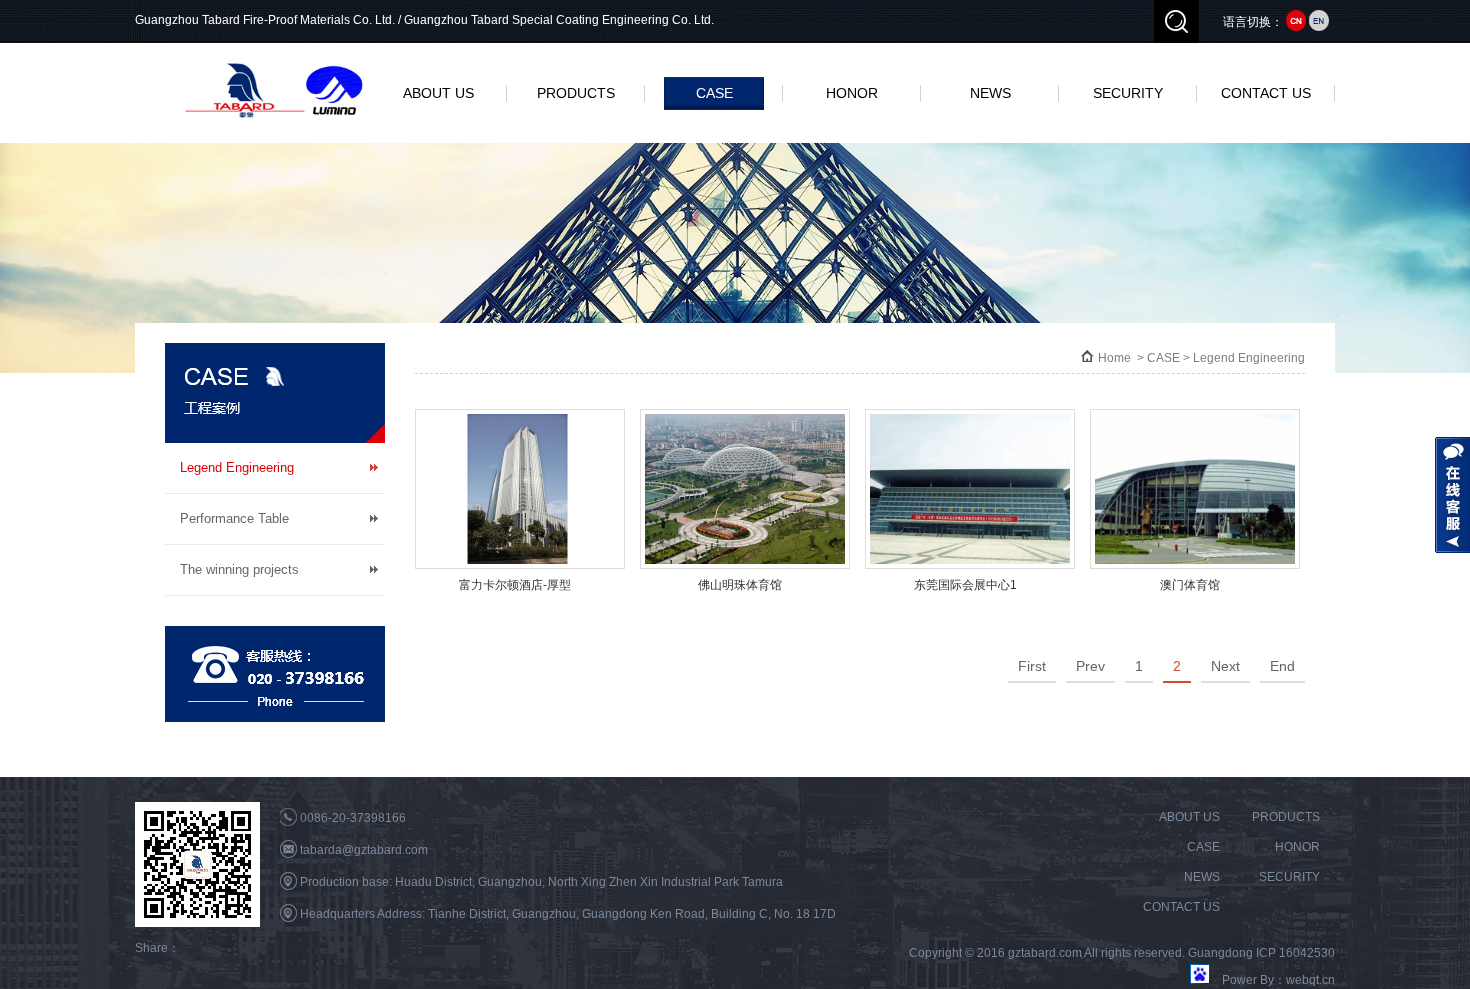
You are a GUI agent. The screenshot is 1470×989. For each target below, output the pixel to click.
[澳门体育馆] (1195, 489)
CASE (714, 93)
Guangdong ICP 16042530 (1261, 953)
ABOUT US (438, 93)
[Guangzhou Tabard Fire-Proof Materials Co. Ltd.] (275, 90)
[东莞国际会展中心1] (970, 489)
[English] (1319, 22)
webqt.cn (1310, 980)
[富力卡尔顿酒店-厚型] (520, 489)
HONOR (852, 93)
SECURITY (1128, 93)
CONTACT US (1266, 93)
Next (1225, 666)
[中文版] (1296, 22)
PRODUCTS (576, 93)
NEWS (990, 93)
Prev (1090, 666)
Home (1114, 358)
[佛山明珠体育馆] (745, 489)
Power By (1248, 980)
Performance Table (234, 518)
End (1282, 666)
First (1032, 666)
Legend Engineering (237, 467)
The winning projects (239, 569)
